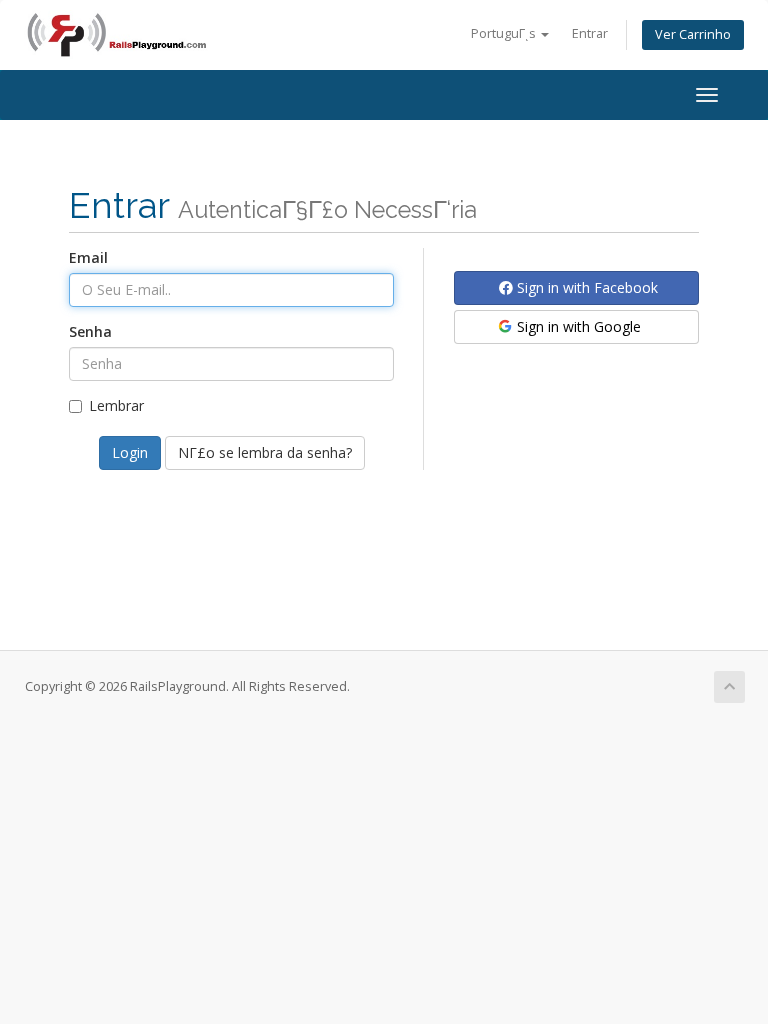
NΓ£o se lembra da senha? (265, 452)
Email (88, 257)
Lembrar (116, 405)
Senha (90, 331)
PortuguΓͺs (505, 33)
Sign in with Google (577, 326)
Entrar (590, 33)
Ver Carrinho (693, 34)
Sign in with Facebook (585, 287)
